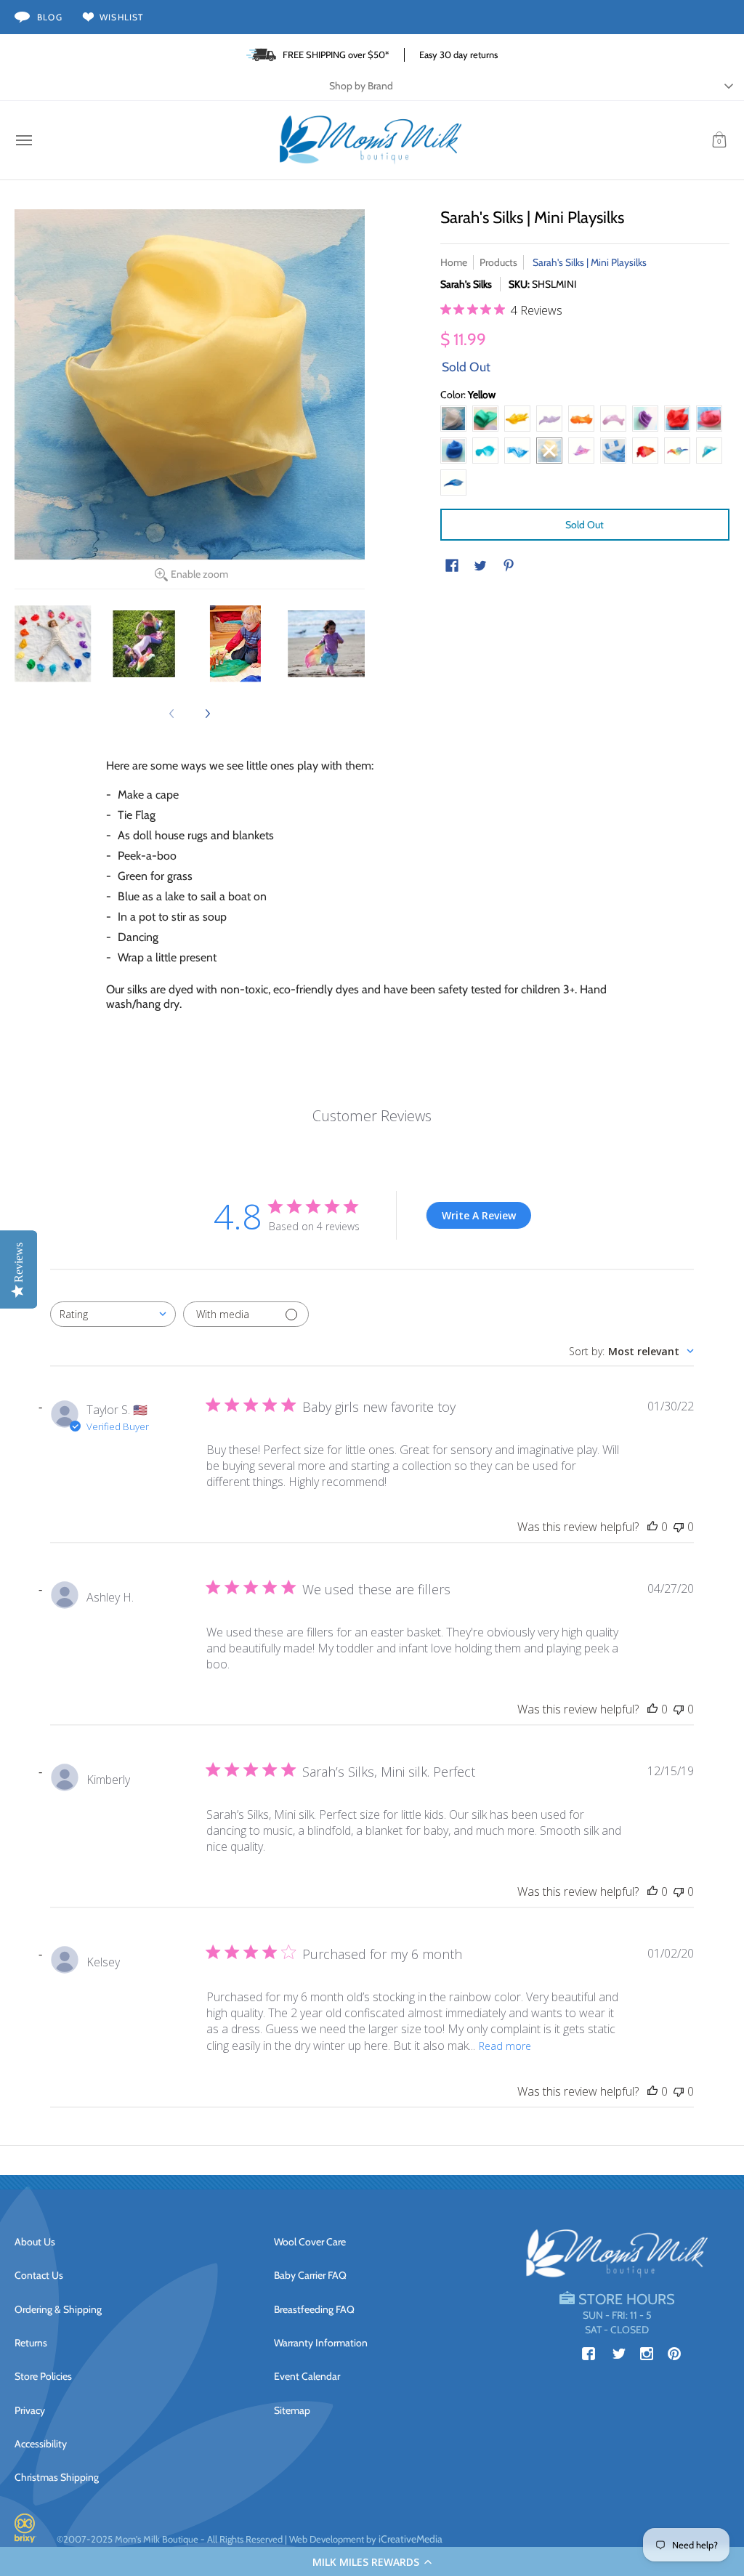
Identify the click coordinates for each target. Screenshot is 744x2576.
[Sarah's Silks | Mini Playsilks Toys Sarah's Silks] (53, 644)
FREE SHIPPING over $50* (336, 54)
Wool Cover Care (310, 2242)
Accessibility (41, 2444)
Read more (505, 2046)
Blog (50, 17)
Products (498, 262)
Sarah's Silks (466, 284)
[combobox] (113, 1314)
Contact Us (39, 2275)
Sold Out (585, 525)
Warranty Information (321, 2343)
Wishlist (122, 17)
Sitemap (292, 2410)
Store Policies (43, 2376)
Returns (31, 2343)
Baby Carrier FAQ (310, 2275)
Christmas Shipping (57, 2477)
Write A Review (479, 1215)
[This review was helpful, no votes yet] (652, 1527)
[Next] (207, 714)
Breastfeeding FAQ (314, 2309)
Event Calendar (307, 2376)
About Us (35, 2242)
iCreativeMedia (411, 2539)
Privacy (30, 2410)
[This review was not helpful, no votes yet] (679, 1527)
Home (454, 262)
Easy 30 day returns (458, 54)
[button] (372, 2561)
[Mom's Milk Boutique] (371, 140)
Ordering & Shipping (58, 2309)
